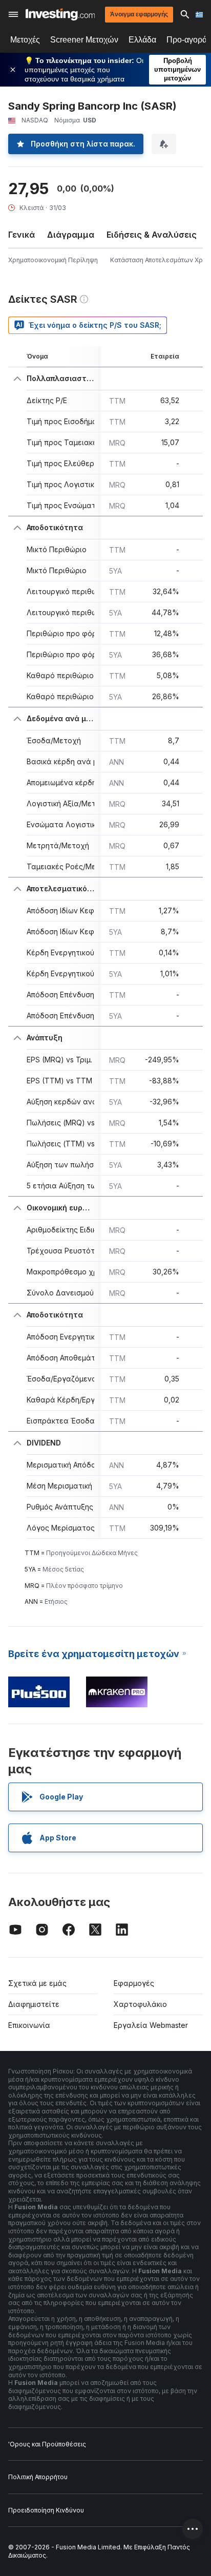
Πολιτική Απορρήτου (38, 2477)
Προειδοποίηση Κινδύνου (46, 2510)
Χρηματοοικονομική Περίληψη (53, 260)
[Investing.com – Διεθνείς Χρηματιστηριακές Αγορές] (60, 14)
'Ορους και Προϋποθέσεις (47, 2444)
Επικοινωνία (29, 2025)
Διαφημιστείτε (34, 2004)
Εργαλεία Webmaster (151, 2025)
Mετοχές (25, 40)
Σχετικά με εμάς (37, 1983)
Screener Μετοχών (84, 40)
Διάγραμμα (71, 235)
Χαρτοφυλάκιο (140, 2004)
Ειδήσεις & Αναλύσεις (152, 235)
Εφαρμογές (134, 1983)
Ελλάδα (142, 40)
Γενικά (22, 235)
